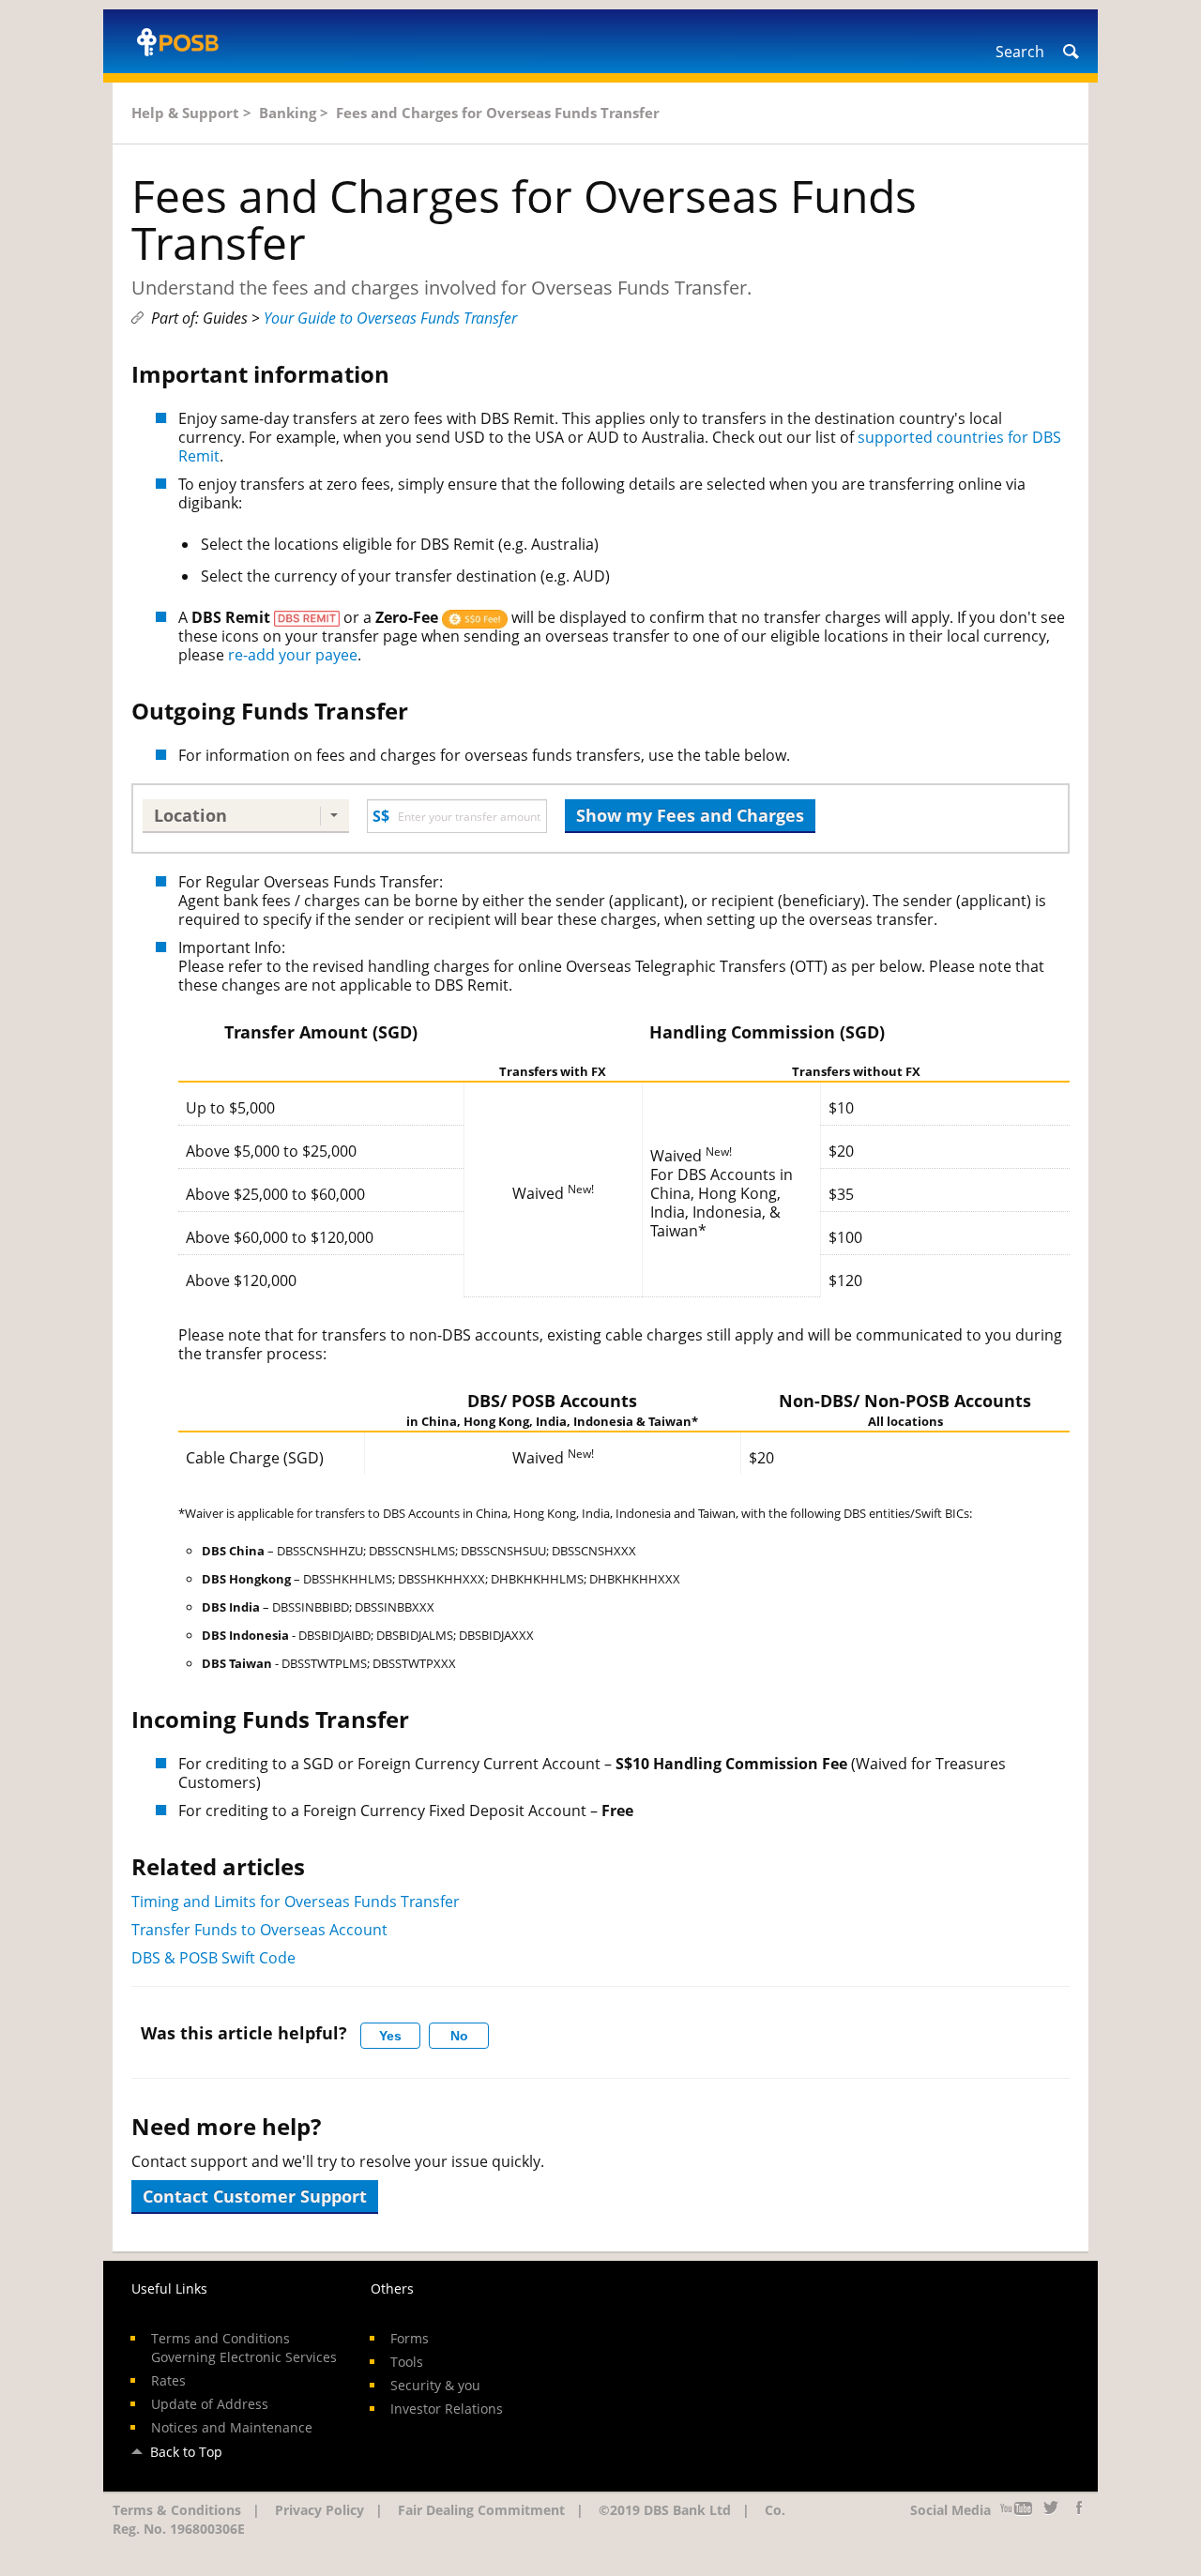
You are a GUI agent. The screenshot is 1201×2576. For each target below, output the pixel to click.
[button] (246, 816)
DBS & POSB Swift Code (213, 1958)
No (459, 2036)
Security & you (435, 2385)
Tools (407, 2362)
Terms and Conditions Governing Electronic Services (244, 2348)
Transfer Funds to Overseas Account (259, 1930)
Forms (410, 2338)
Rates (168, 2380)
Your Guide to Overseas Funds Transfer (390, 318)
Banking (288, 113)
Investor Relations (447, 2409)
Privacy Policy (319, 2510)
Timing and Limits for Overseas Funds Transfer (296, 1902)
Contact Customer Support (255, 2196)
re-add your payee (293, 655)
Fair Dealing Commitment (481, 2510)
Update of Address (210, 2404)
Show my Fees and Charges (690, 815)
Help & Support (185, 113)
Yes (390, 2036)
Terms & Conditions (177, 2510)
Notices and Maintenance (232, 2427)
